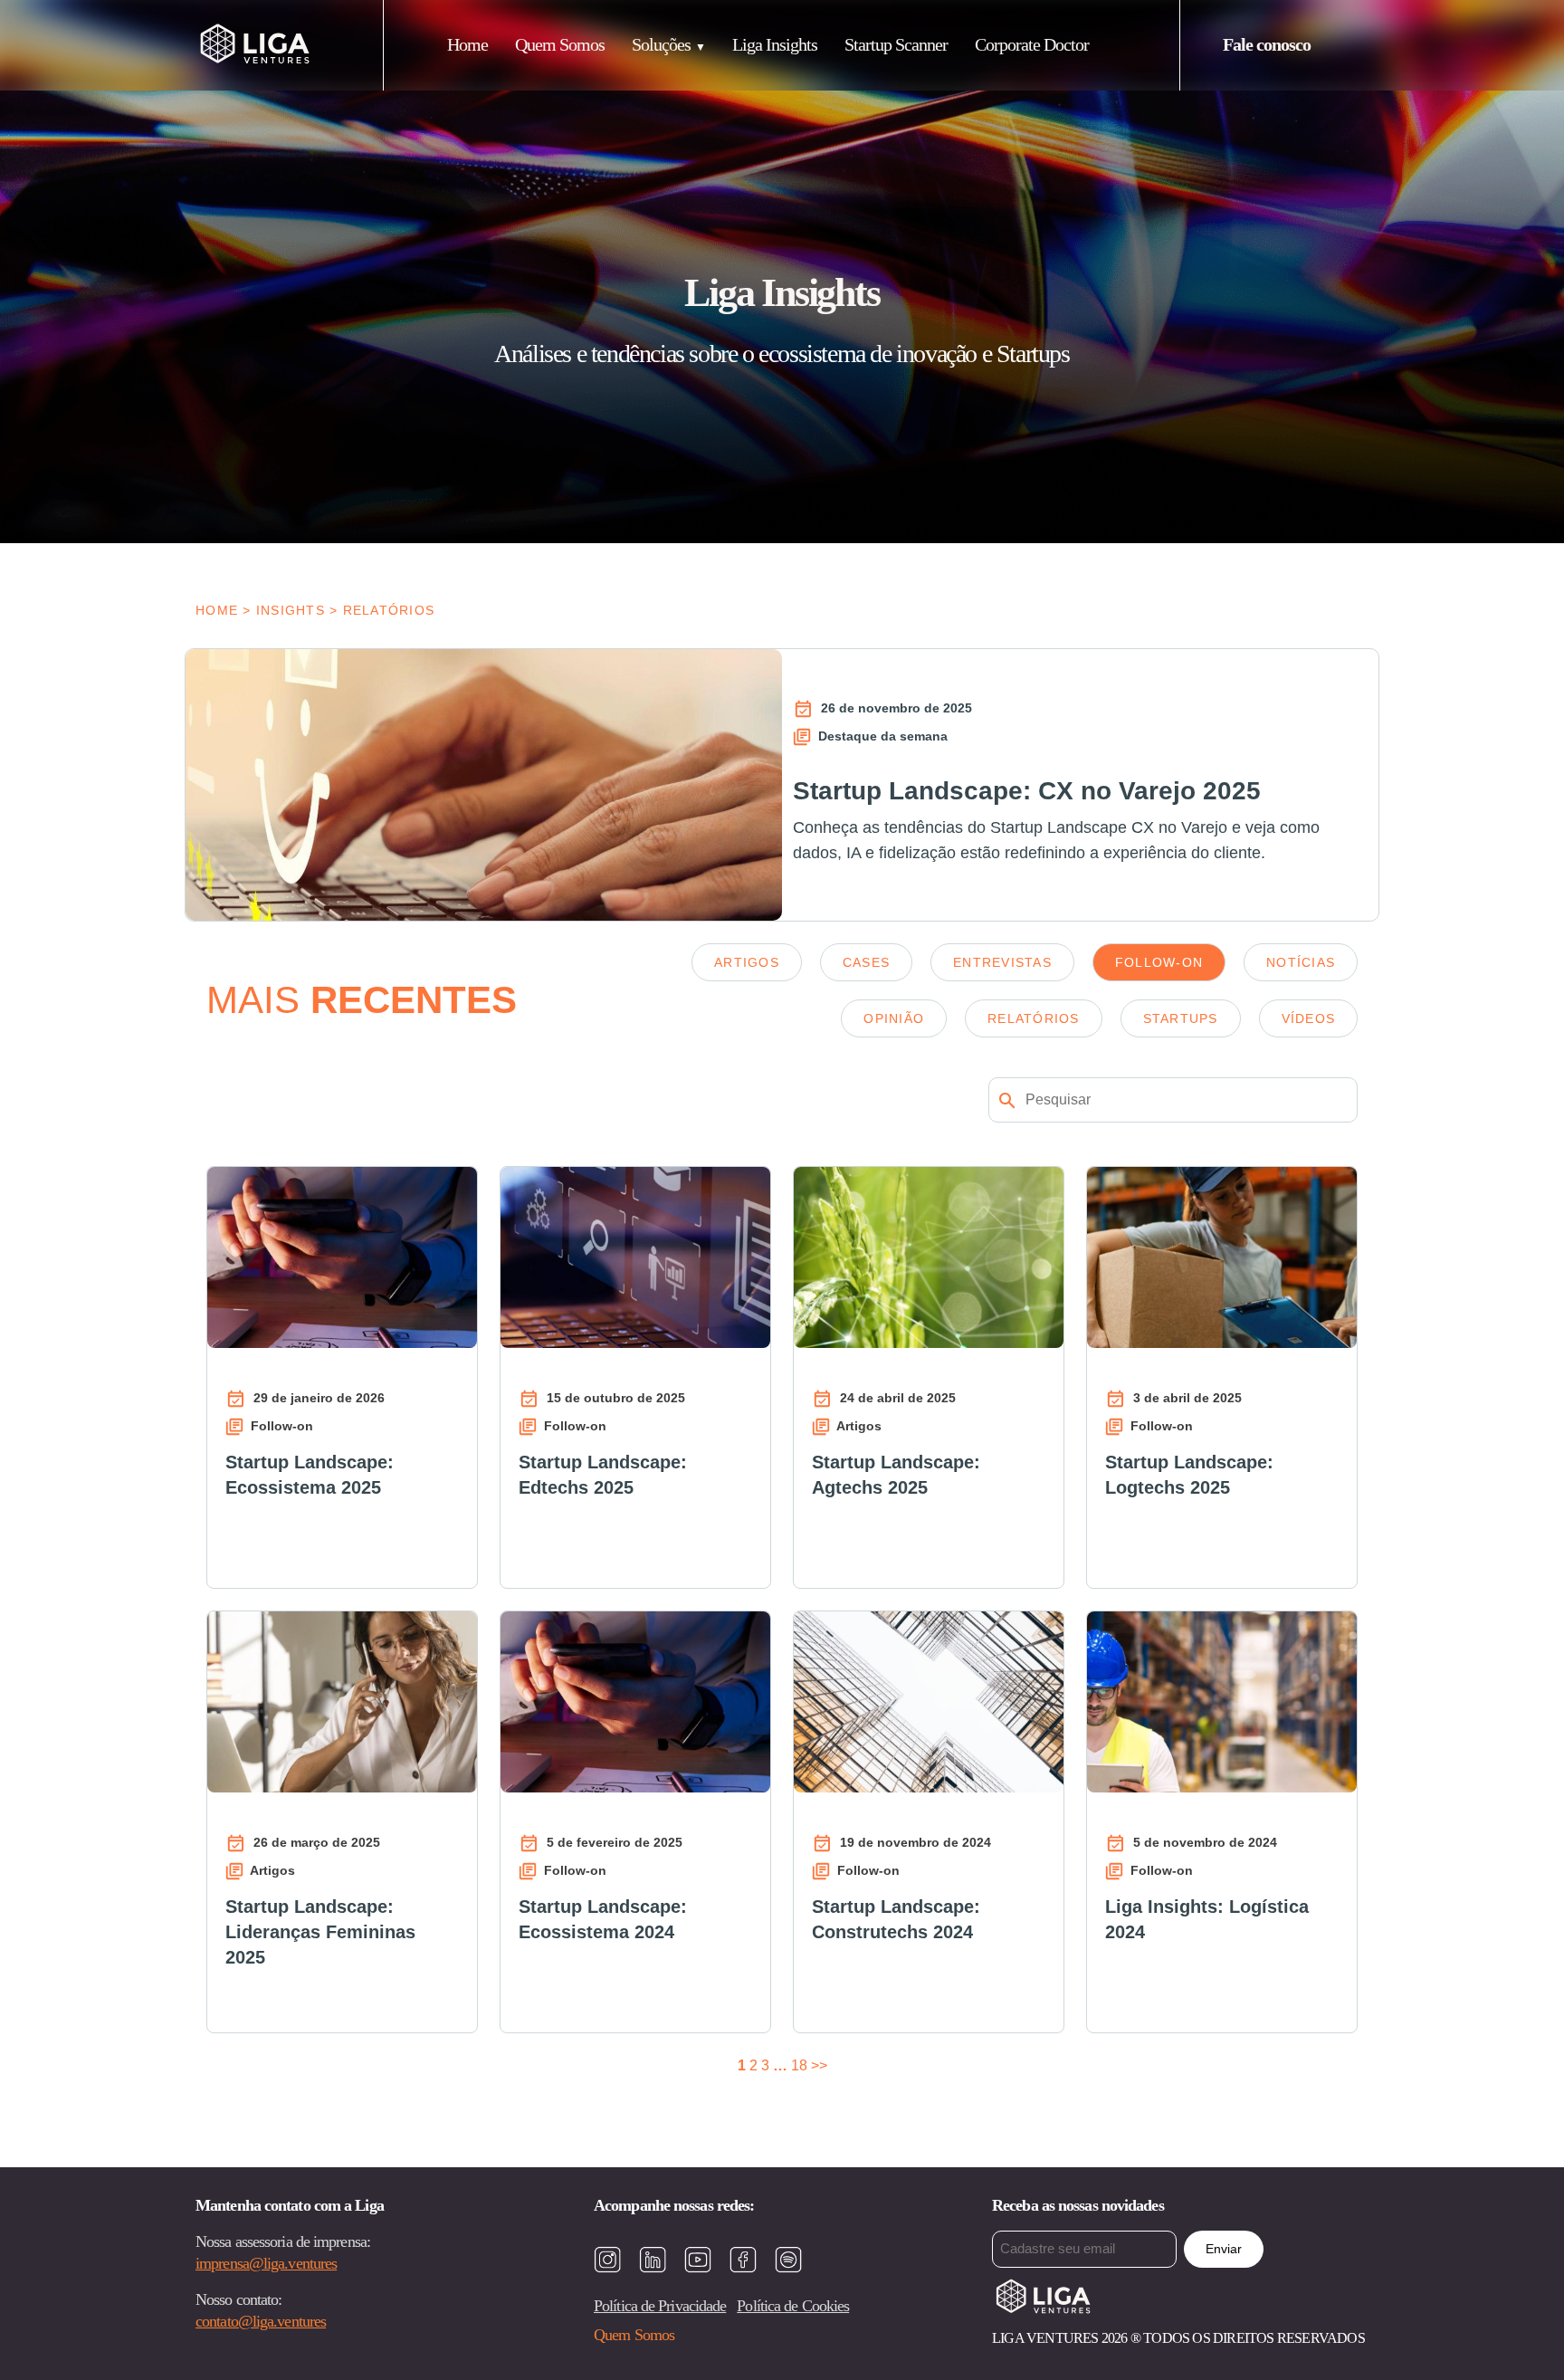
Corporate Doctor (1032, 44)
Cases (866, 962)
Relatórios (1034, 1018)
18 (799, 2065)
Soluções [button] (661, 44)
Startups (1181, 1018)
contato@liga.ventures (261, 2321)
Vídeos (1309, 1018)
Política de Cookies (793, 2306)
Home (467, 44)
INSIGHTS (291, 610)
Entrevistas (1002, 962)
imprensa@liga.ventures (266, 2263)
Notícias (1301, 962)
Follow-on (1159, 962)
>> (819, 2065)
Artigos (747, 962)
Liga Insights (775, 44)
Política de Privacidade (660, 2306)
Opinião (894, 1018)
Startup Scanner (896, 44)
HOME (217, 610)
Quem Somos (560, 44)
